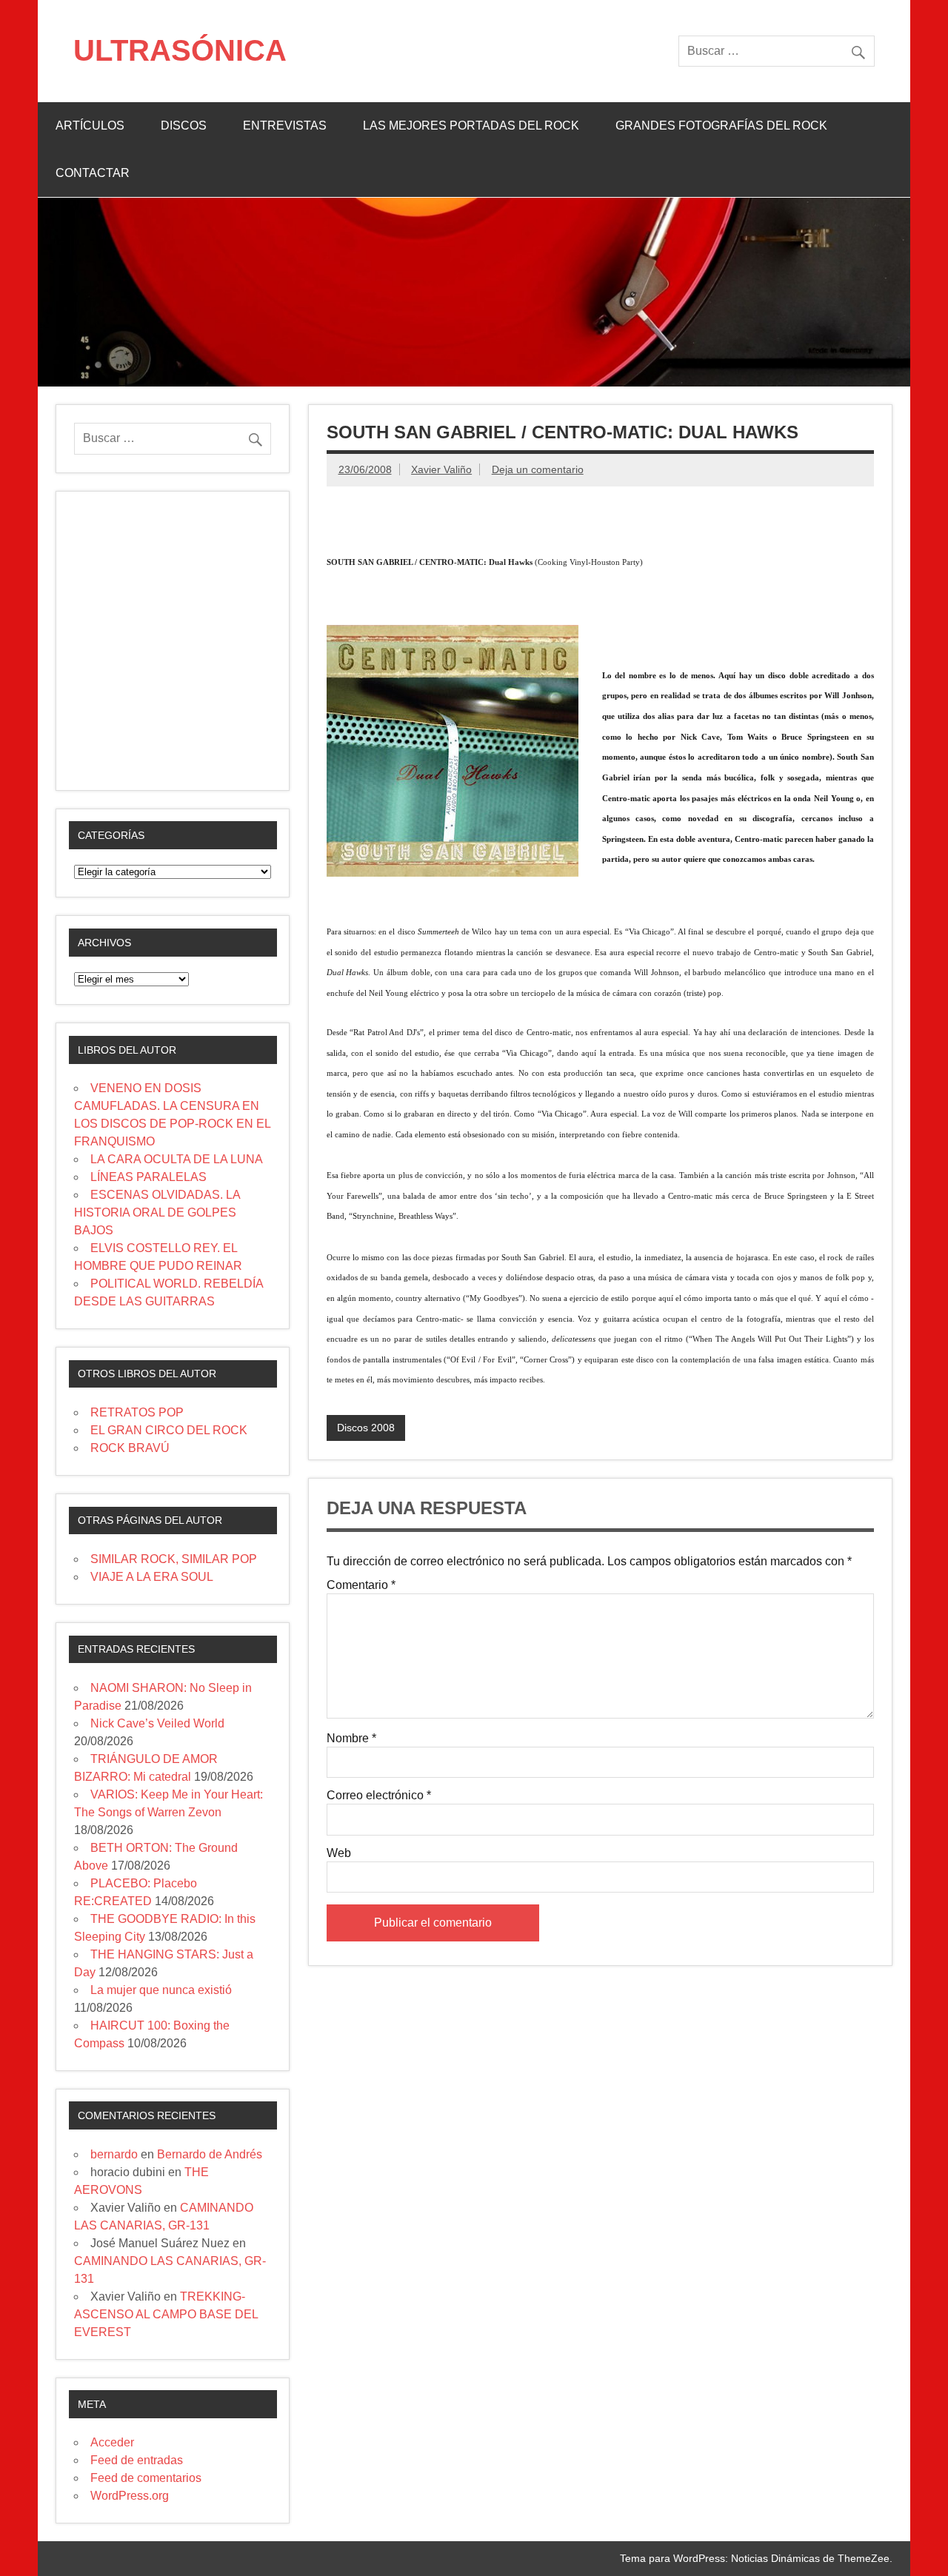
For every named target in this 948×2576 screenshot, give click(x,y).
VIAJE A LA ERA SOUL (152, 1577)
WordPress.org (130, 2496)
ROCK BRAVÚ (130, 1448)
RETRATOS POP (137, 1412)
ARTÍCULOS (90, 126)
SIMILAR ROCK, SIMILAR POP (174, 1559)
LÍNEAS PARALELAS (148, 1177)
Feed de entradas (137, 2460)
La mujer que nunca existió (161, 1990)
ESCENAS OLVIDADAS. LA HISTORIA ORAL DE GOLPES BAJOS (157, 1212)
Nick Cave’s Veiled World (157, 1723)
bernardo (114, 2154)
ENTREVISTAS (285, 126)
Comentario (361, 1585)
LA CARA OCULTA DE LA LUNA (177, 1159)
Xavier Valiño (441, 469)
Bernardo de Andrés (210, 2154)
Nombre (351, 1739)
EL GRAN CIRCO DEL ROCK (169, 1430)
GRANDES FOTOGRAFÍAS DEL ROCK (721, 126)
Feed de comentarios (146, 2478)
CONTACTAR (93, 173)
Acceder (112, 2442)
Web (339, 1853)
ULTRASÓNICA (180, 50)
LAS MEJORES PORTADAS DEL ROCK (471, 126)
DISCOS (184, 126)
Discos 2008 (366, 1428)
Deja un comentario (538, 469)
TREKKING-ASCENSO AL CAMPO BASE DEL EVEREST (166, 2314)
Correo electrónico (379, 1796)
